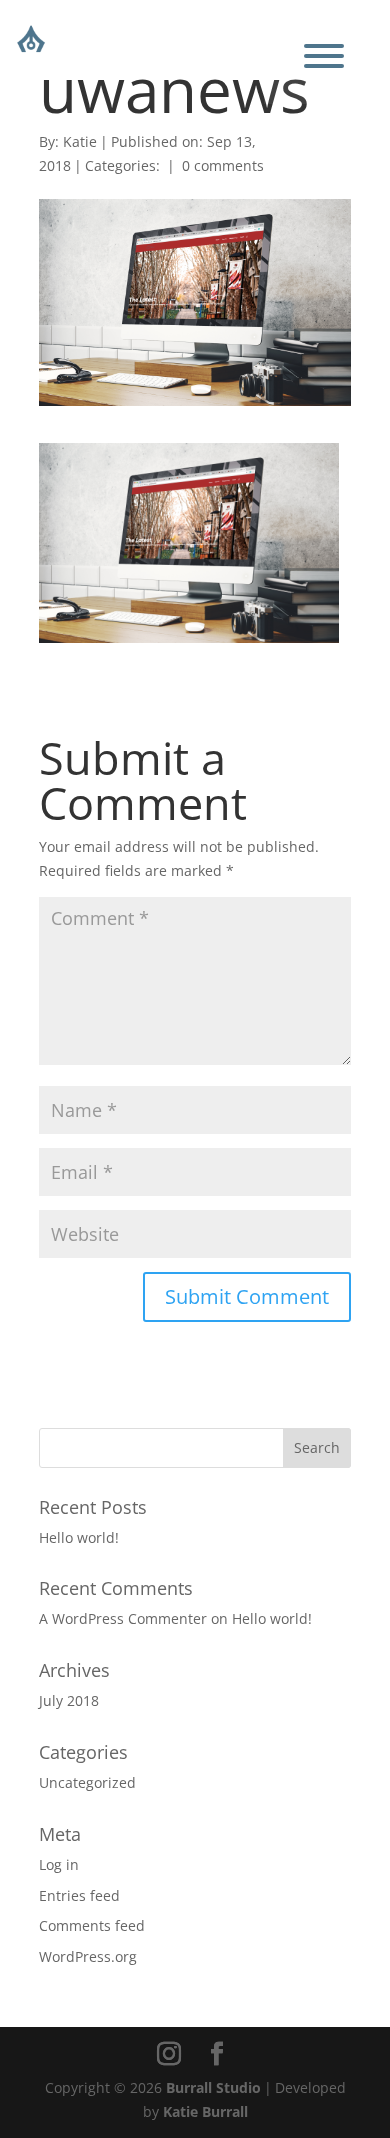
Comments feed (92, 1925)
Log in (59, 1864)
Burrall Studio (213, 2087)
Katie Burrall (205, 2111)
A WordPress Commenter (123, 1618)
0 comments (223, 165)
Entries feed (79, 1895)
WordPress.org (88, 1956)
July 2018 (69, 1700)
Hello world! (79, 1537)
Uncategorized (87, 1782)
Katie (80, 141)
